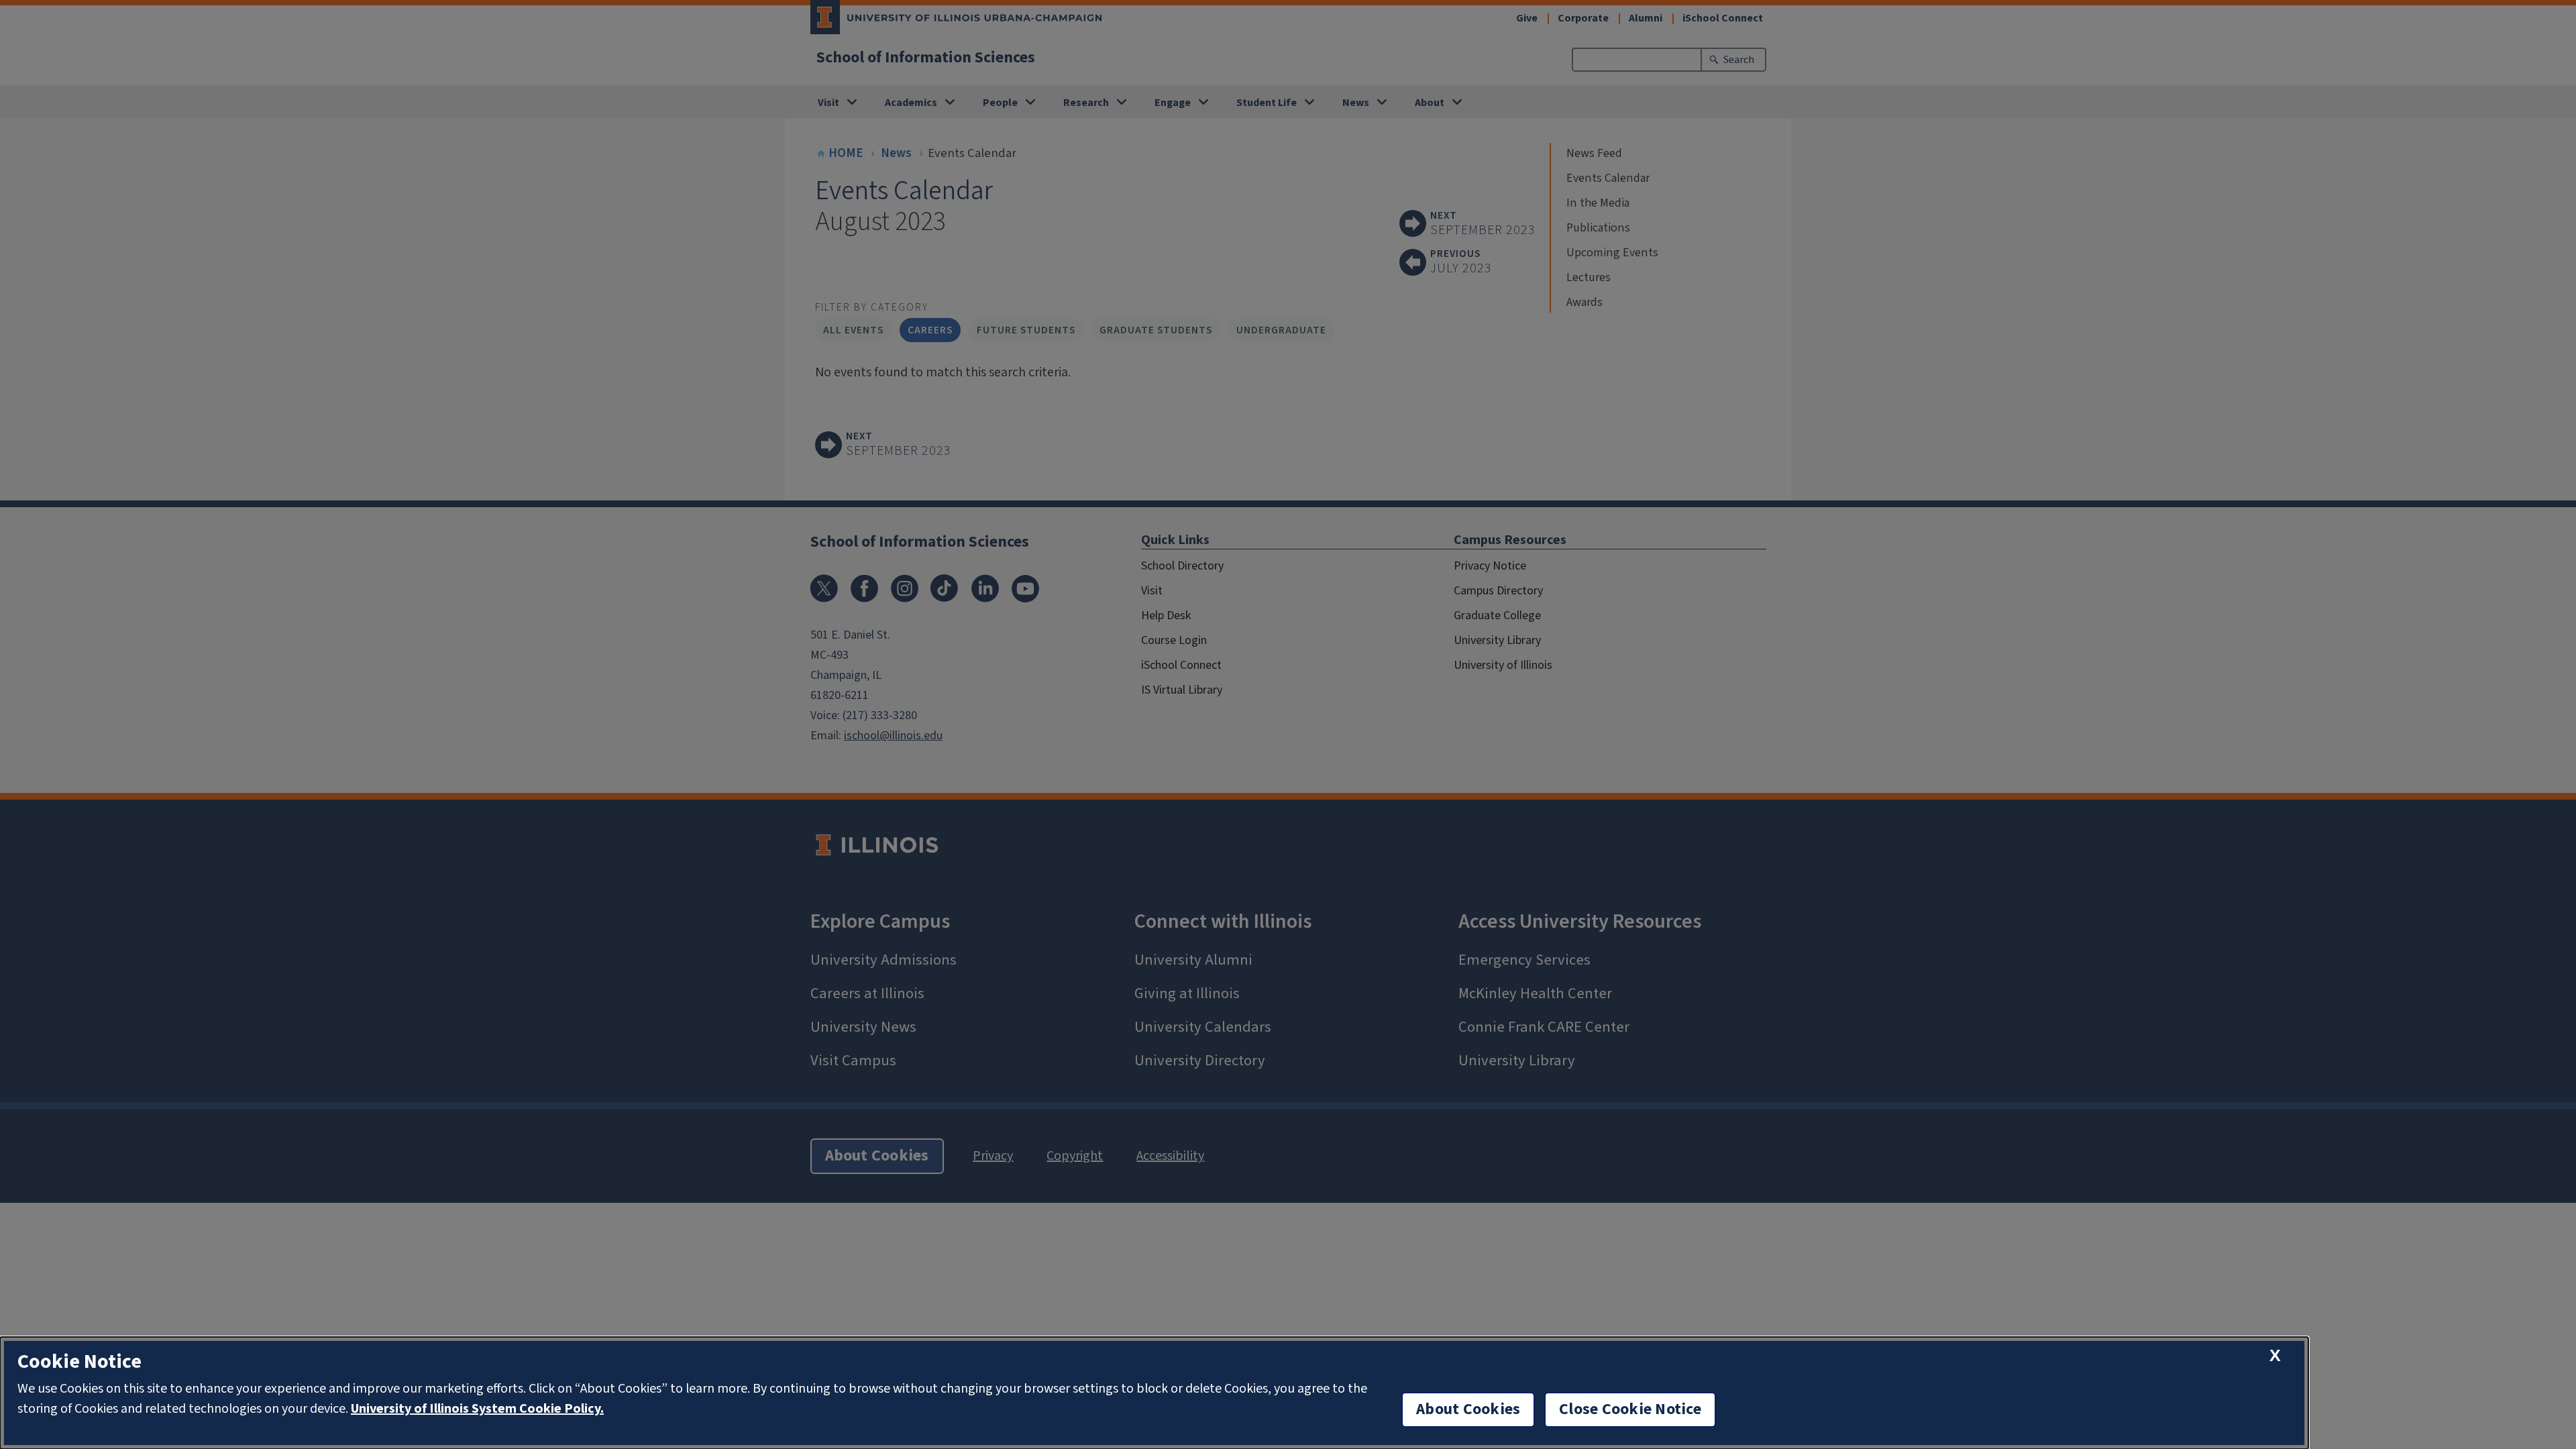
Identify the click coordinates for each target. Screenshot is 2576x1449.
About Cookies (1468, 1409)
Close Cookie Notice (1630, 1409)
